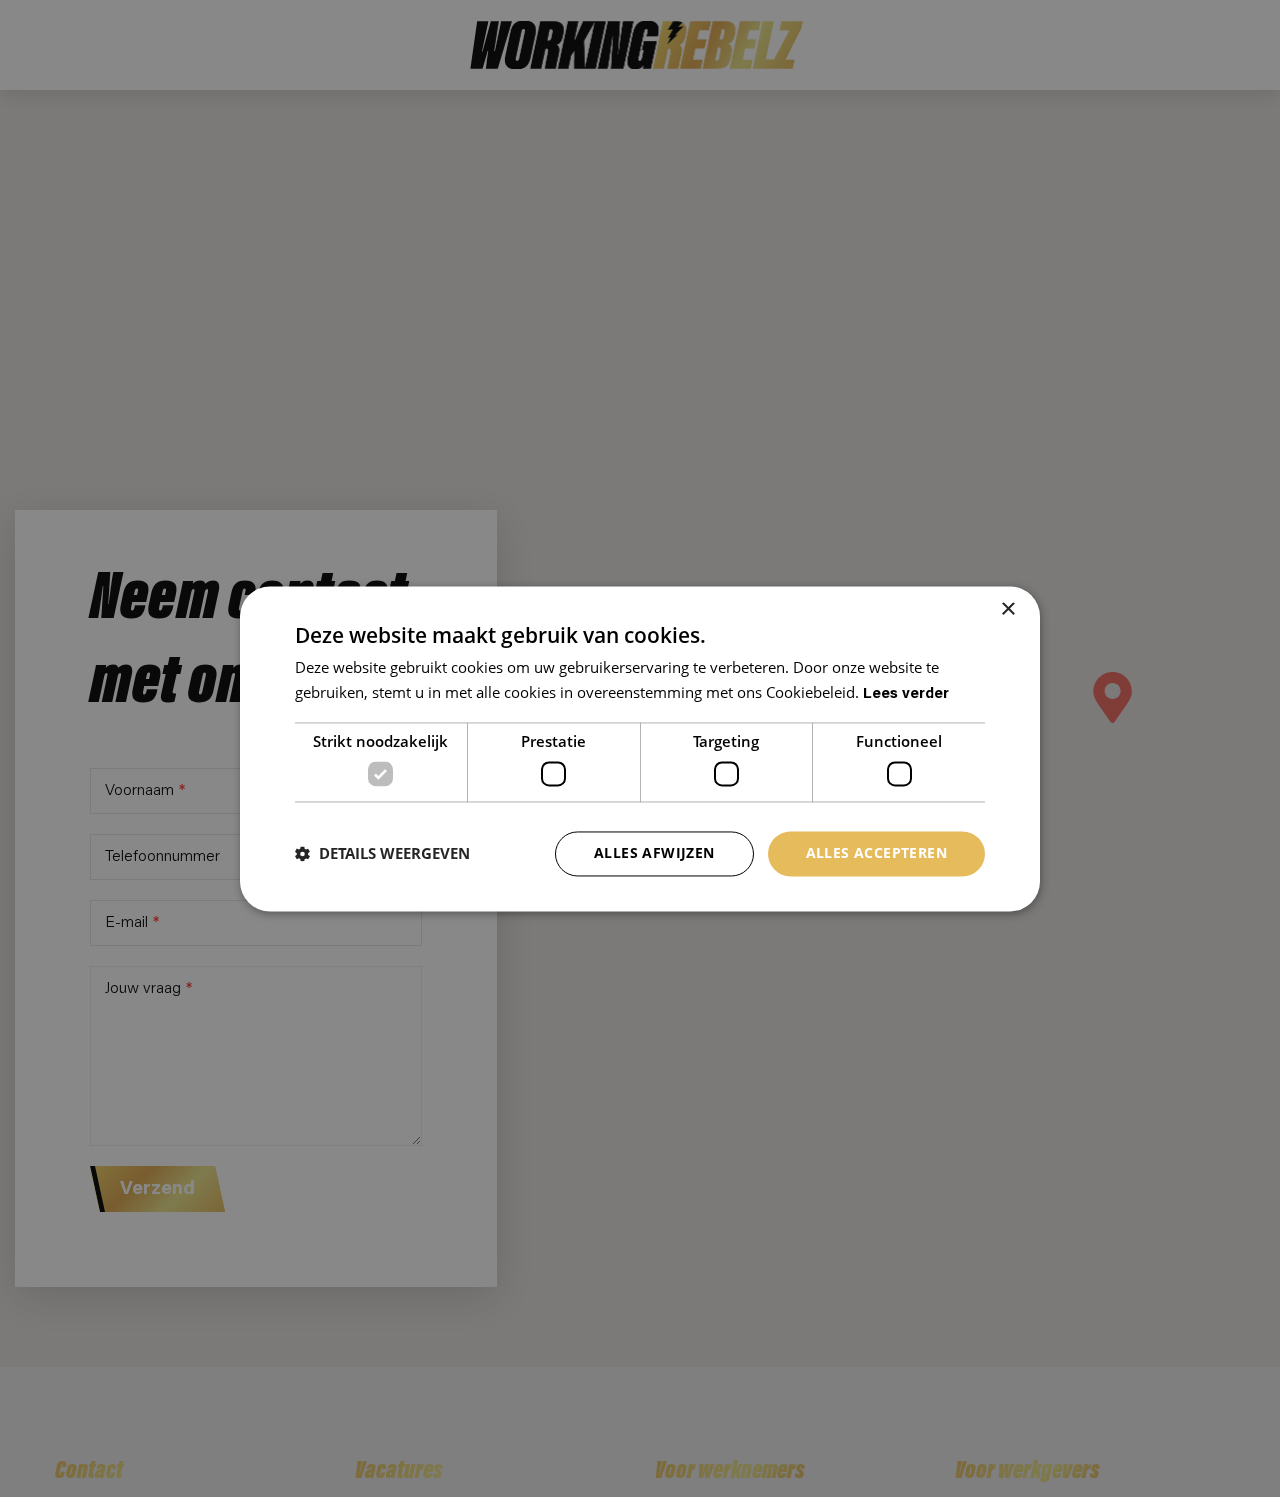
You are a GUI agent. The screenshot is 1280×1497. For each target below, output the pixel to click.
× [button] (1007, 609)
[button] (382, 854)
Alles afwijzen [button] (654, 852)
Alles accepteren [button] (876, 852)
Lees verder (906, 694)
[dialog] (640, 748)
